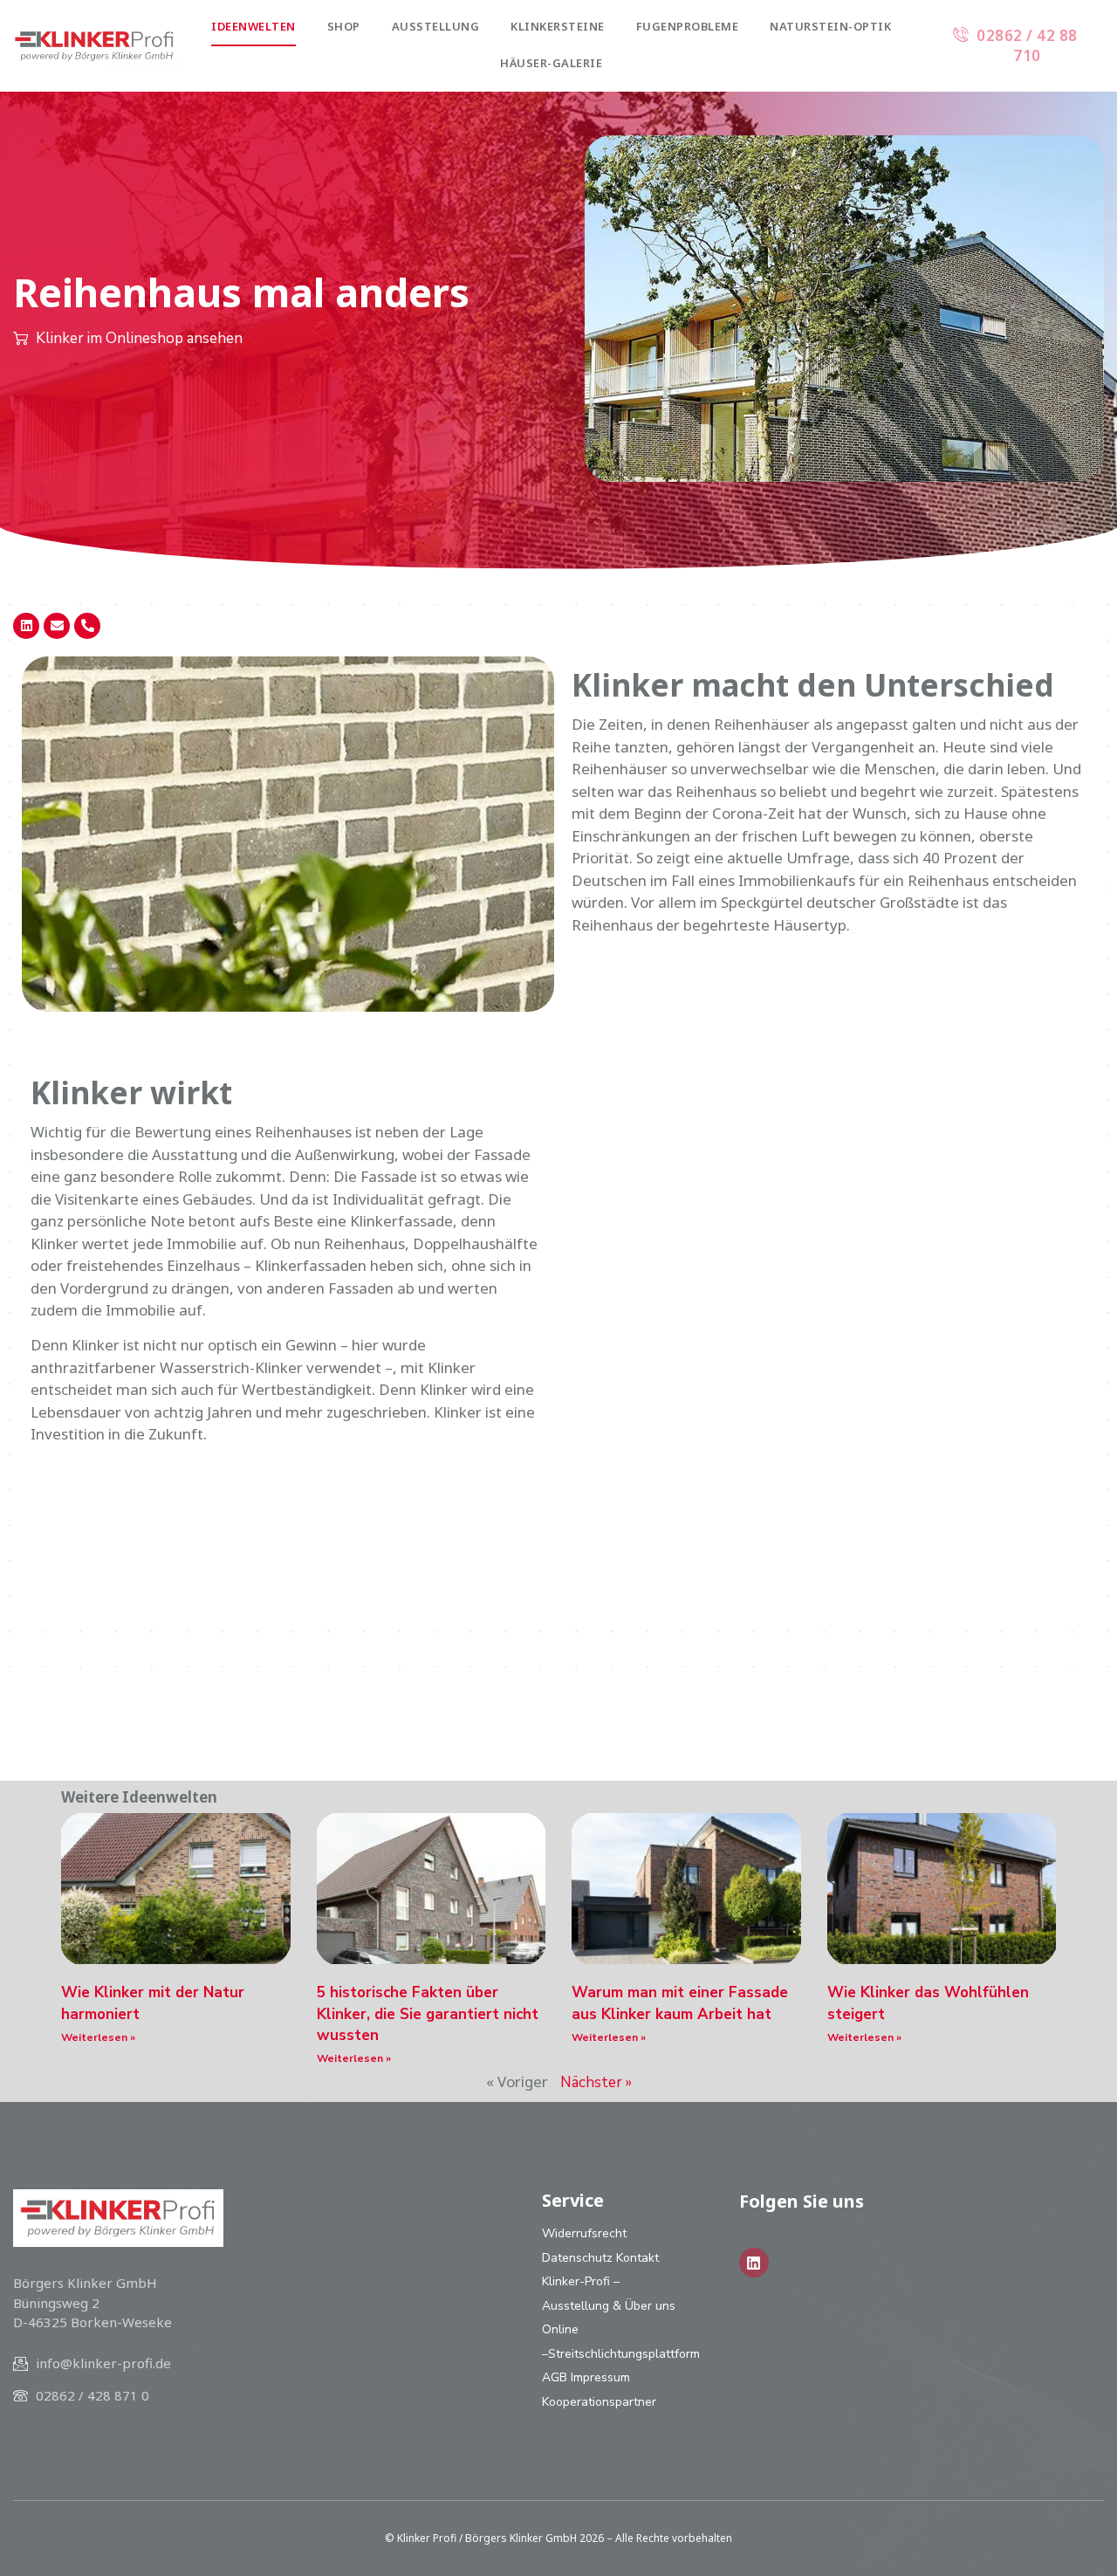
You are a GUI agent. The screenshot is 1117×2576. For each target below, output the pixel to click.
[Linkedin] (26, 626)
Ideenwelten (254, 26)
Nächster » (596, 2082)
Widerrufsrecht (584, 2233)
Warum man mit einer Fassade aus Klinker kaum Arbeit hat (680, 2003)
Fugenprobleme (688, 26)
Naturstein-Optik (830, 26)
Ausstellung (436, 26)
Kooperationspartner (599, 2402)
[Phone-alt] (87, 626)
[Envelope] (57, 626)
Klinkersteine (558, 26)
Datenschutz (577, 2258)
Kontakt (637, 2258)
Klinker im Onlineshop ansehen (139, 338)
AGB (555, 2377)
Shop (344, 26)
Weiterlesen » (98, 2037)
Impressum (600, 2377)
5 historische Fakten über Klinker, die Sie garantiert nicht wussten (428, 2014)
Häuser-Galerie (551, 63)
